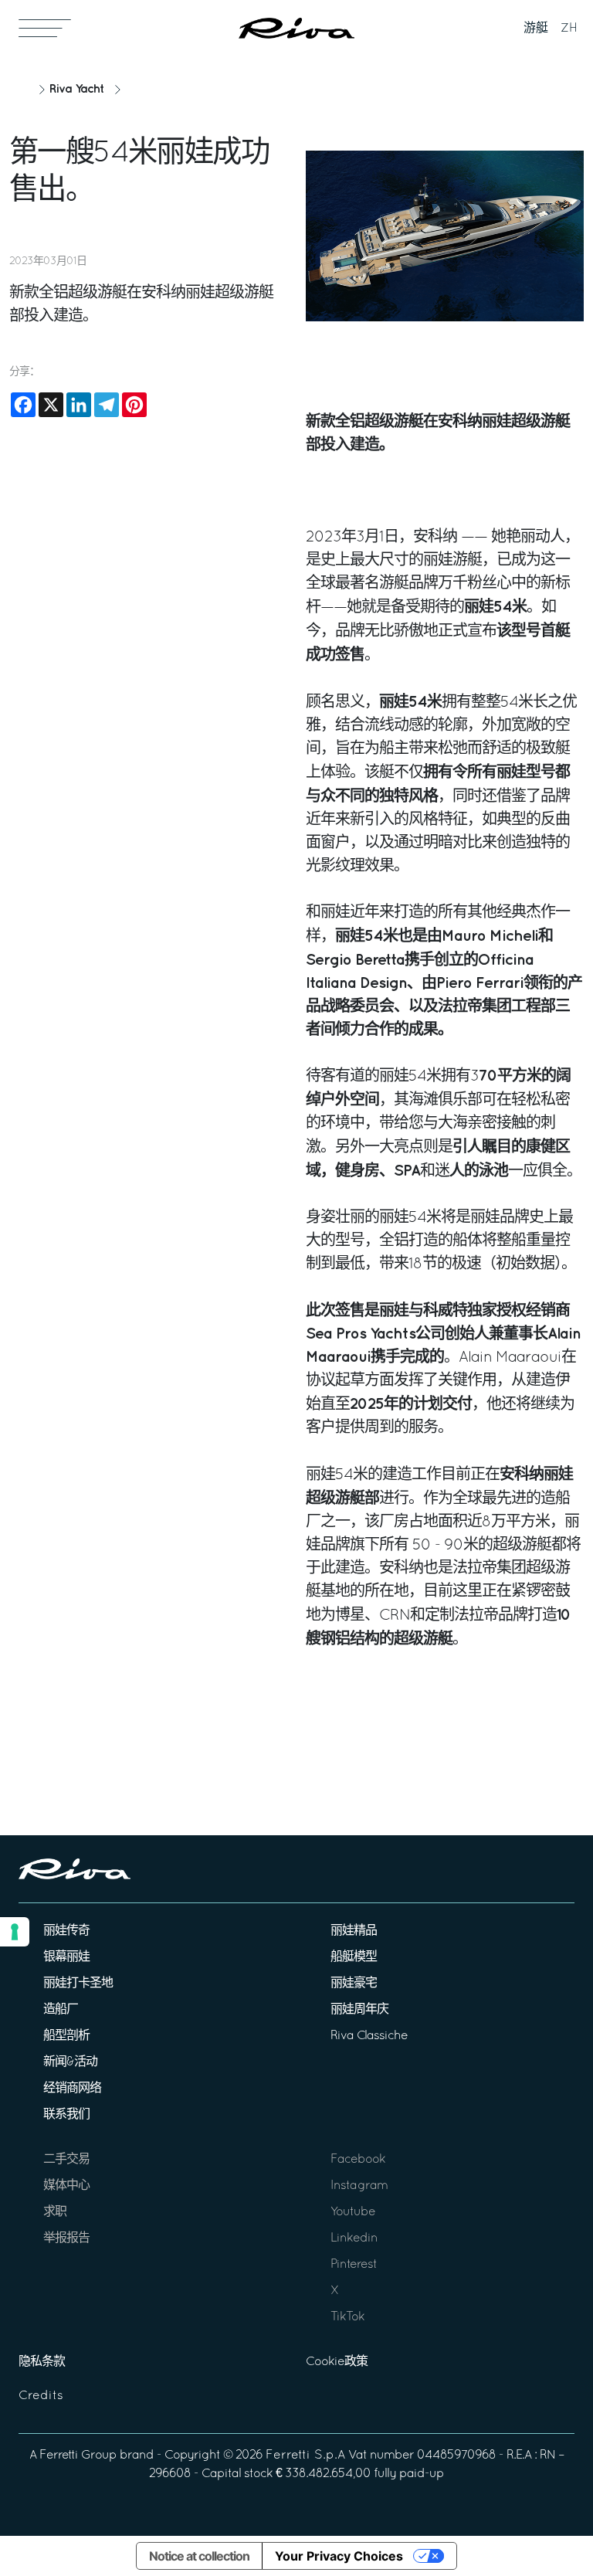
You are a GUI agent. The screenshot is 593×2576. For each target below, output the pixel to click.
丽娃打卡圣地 (78, 1984)
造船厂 (61, 2010)
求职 (55, 2212)
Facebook (358, 2160)
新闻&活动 (70, 2062)
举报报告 (66, 2238)
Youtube (353, 2212)
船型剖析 (66, 2036)
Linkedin (354, 2238)
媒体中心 (66, 2186)
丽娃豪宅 (354, 1984)
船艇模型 (354, 1957)
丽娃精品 (354, 1931)
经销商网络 (72, 2089)
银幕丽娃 (66, 1957)
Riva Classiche (369, 2036)
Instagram (359, 2186)
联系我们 (66, 2115)
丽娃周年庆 (359, 2010)
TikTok (347, 2317)
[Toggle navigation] (45, 28)
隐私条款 (42, 2362)
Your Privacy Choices (339, 2556)
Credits (41, 2396)
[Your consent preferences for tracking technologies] (15, 1932)
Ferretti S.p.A (305, 2456)
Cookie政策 (337, 2362)
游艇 (536, 29)
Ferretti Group (78, 2456)
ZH (569, 29)
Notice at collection (199, 2556)
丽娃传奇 (66, 1931)
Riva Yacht (76, 89)
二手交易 (66, 2160)
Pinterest (354, 2265)
